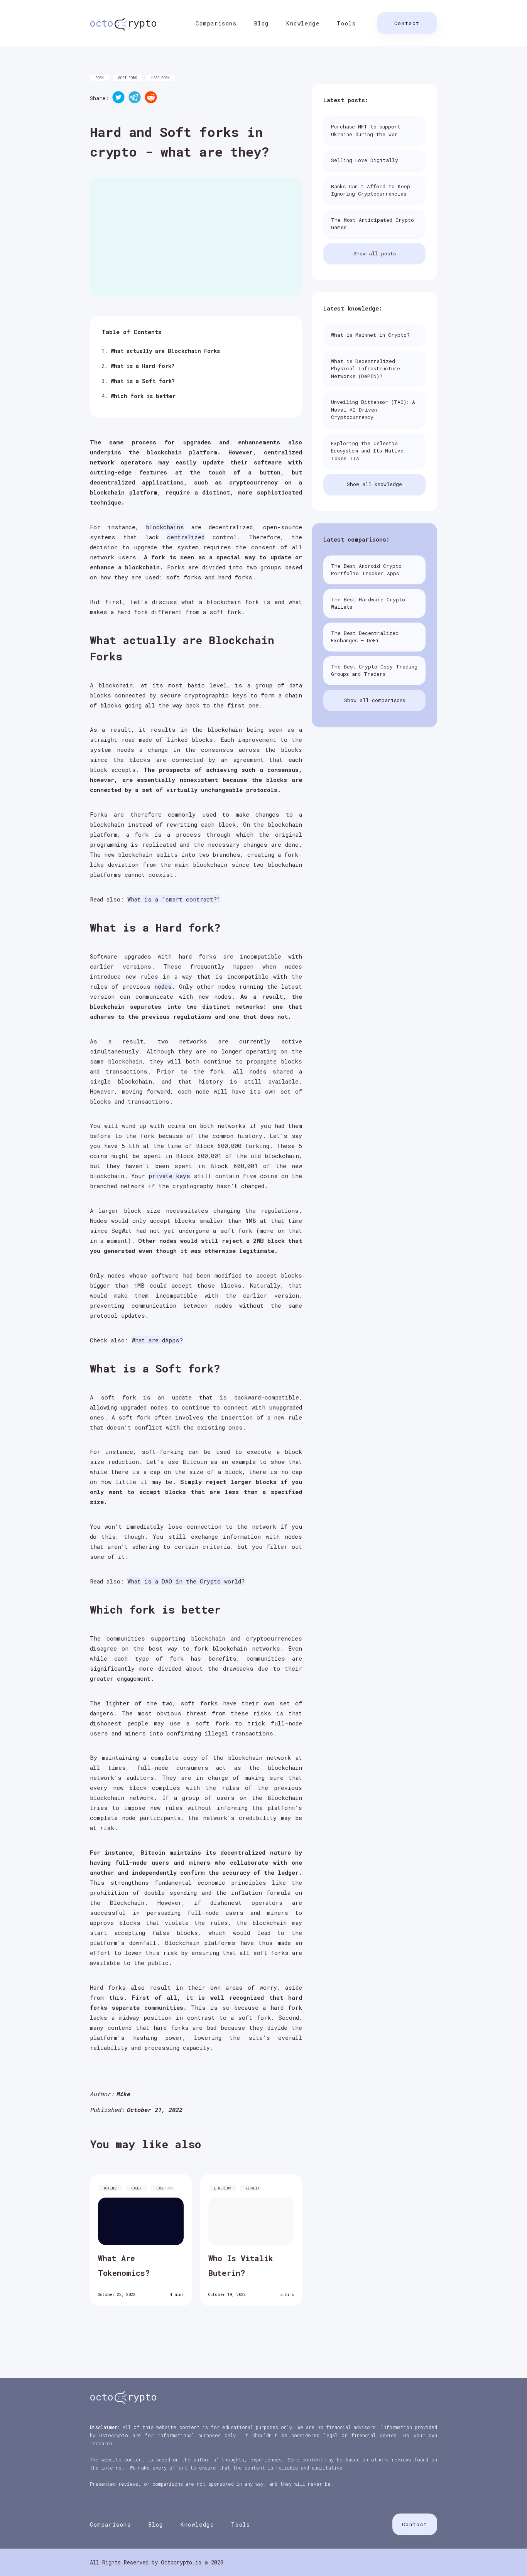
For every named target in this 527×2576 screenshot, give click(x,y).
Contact (407, 23)
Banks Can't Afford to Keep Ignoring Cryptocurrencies (371, 190)
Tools (346, 23)
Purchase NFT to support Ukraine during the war (366, 130)
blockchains (165, 527)
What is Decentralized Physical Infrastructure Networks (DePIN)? (366, 369)
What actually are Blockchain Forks (165, 351)
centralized (186, 537)
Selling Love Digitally (365, 160)
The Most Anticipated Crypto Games (372, 224)
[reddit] (151, 98)
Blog (262, 23)
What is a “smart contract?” (174, 899)
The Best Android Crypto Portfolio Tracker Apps (366, 570)
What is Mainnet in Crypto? (370, 335)
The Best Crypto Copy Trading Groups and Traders (374, 670)
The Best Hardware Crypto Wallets (368, 603)
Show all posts (375, 253)
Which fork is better (143, 396)
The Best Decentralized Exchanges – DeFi (365, 637)
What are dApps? (157, 1340)
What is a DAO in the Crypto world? (186, 1581)
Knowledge (303, 23)
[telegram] (135, 98)
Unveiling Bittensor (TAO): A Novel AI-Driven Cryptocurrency (373, 409)
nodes (163, 986)
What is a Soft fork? (143, 381)
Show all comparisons (375, 700)
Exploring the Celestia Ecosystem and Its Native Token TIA (367, 451)
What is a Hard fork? (143, 366)
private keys (169, 1176)
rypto (123, 23)
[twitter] (118, 98)
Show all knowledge (374, 484)
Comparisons (216, 23)
